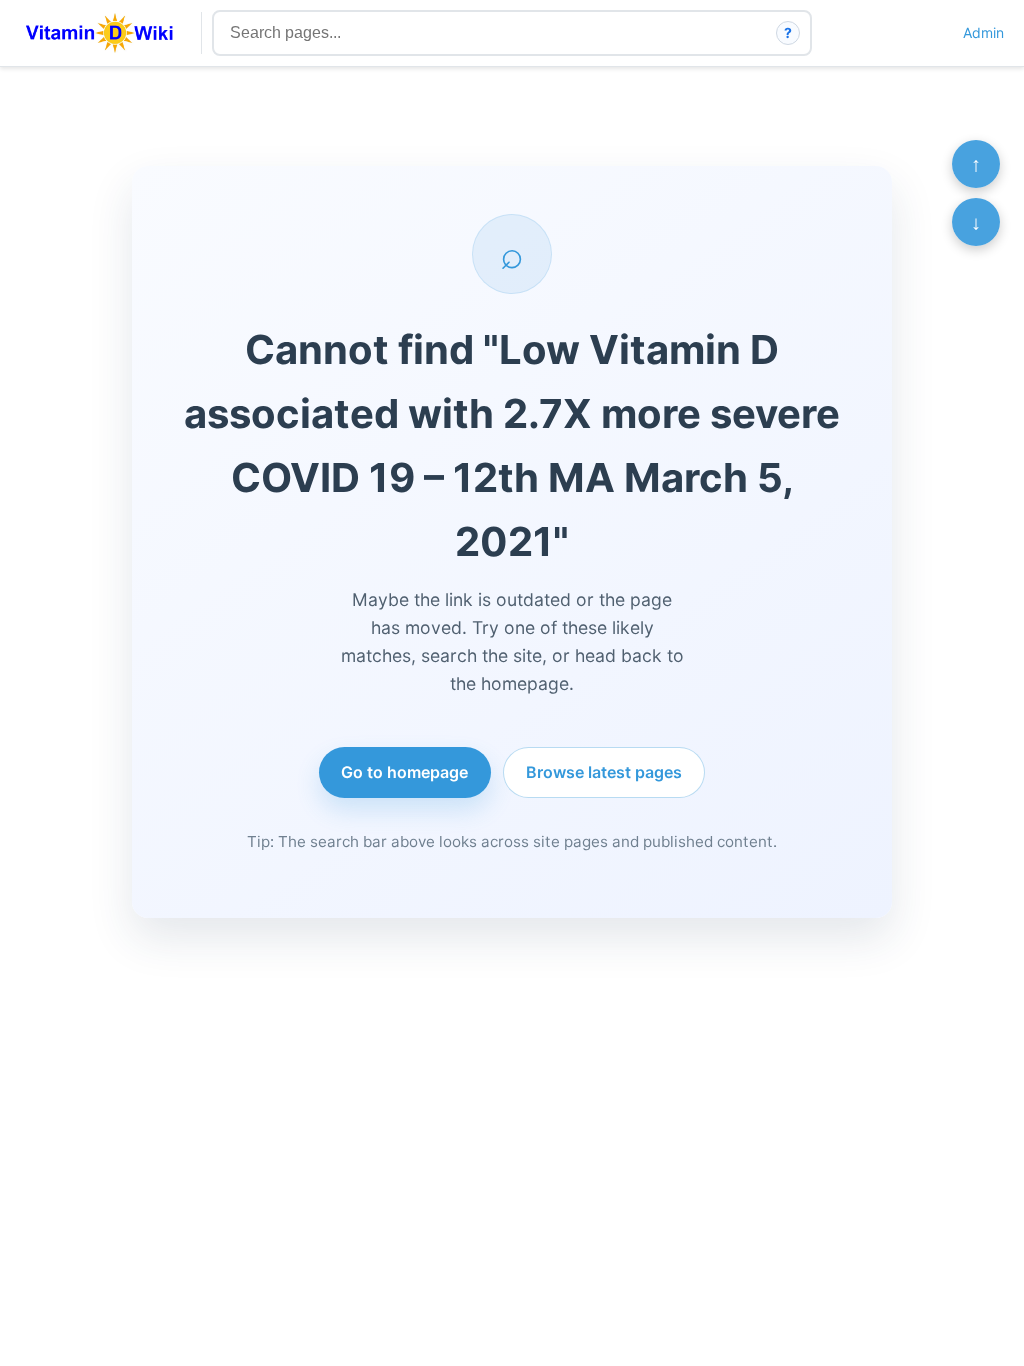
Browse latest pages (604, 772)
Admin (983, 32)
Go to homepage (404, 772)
